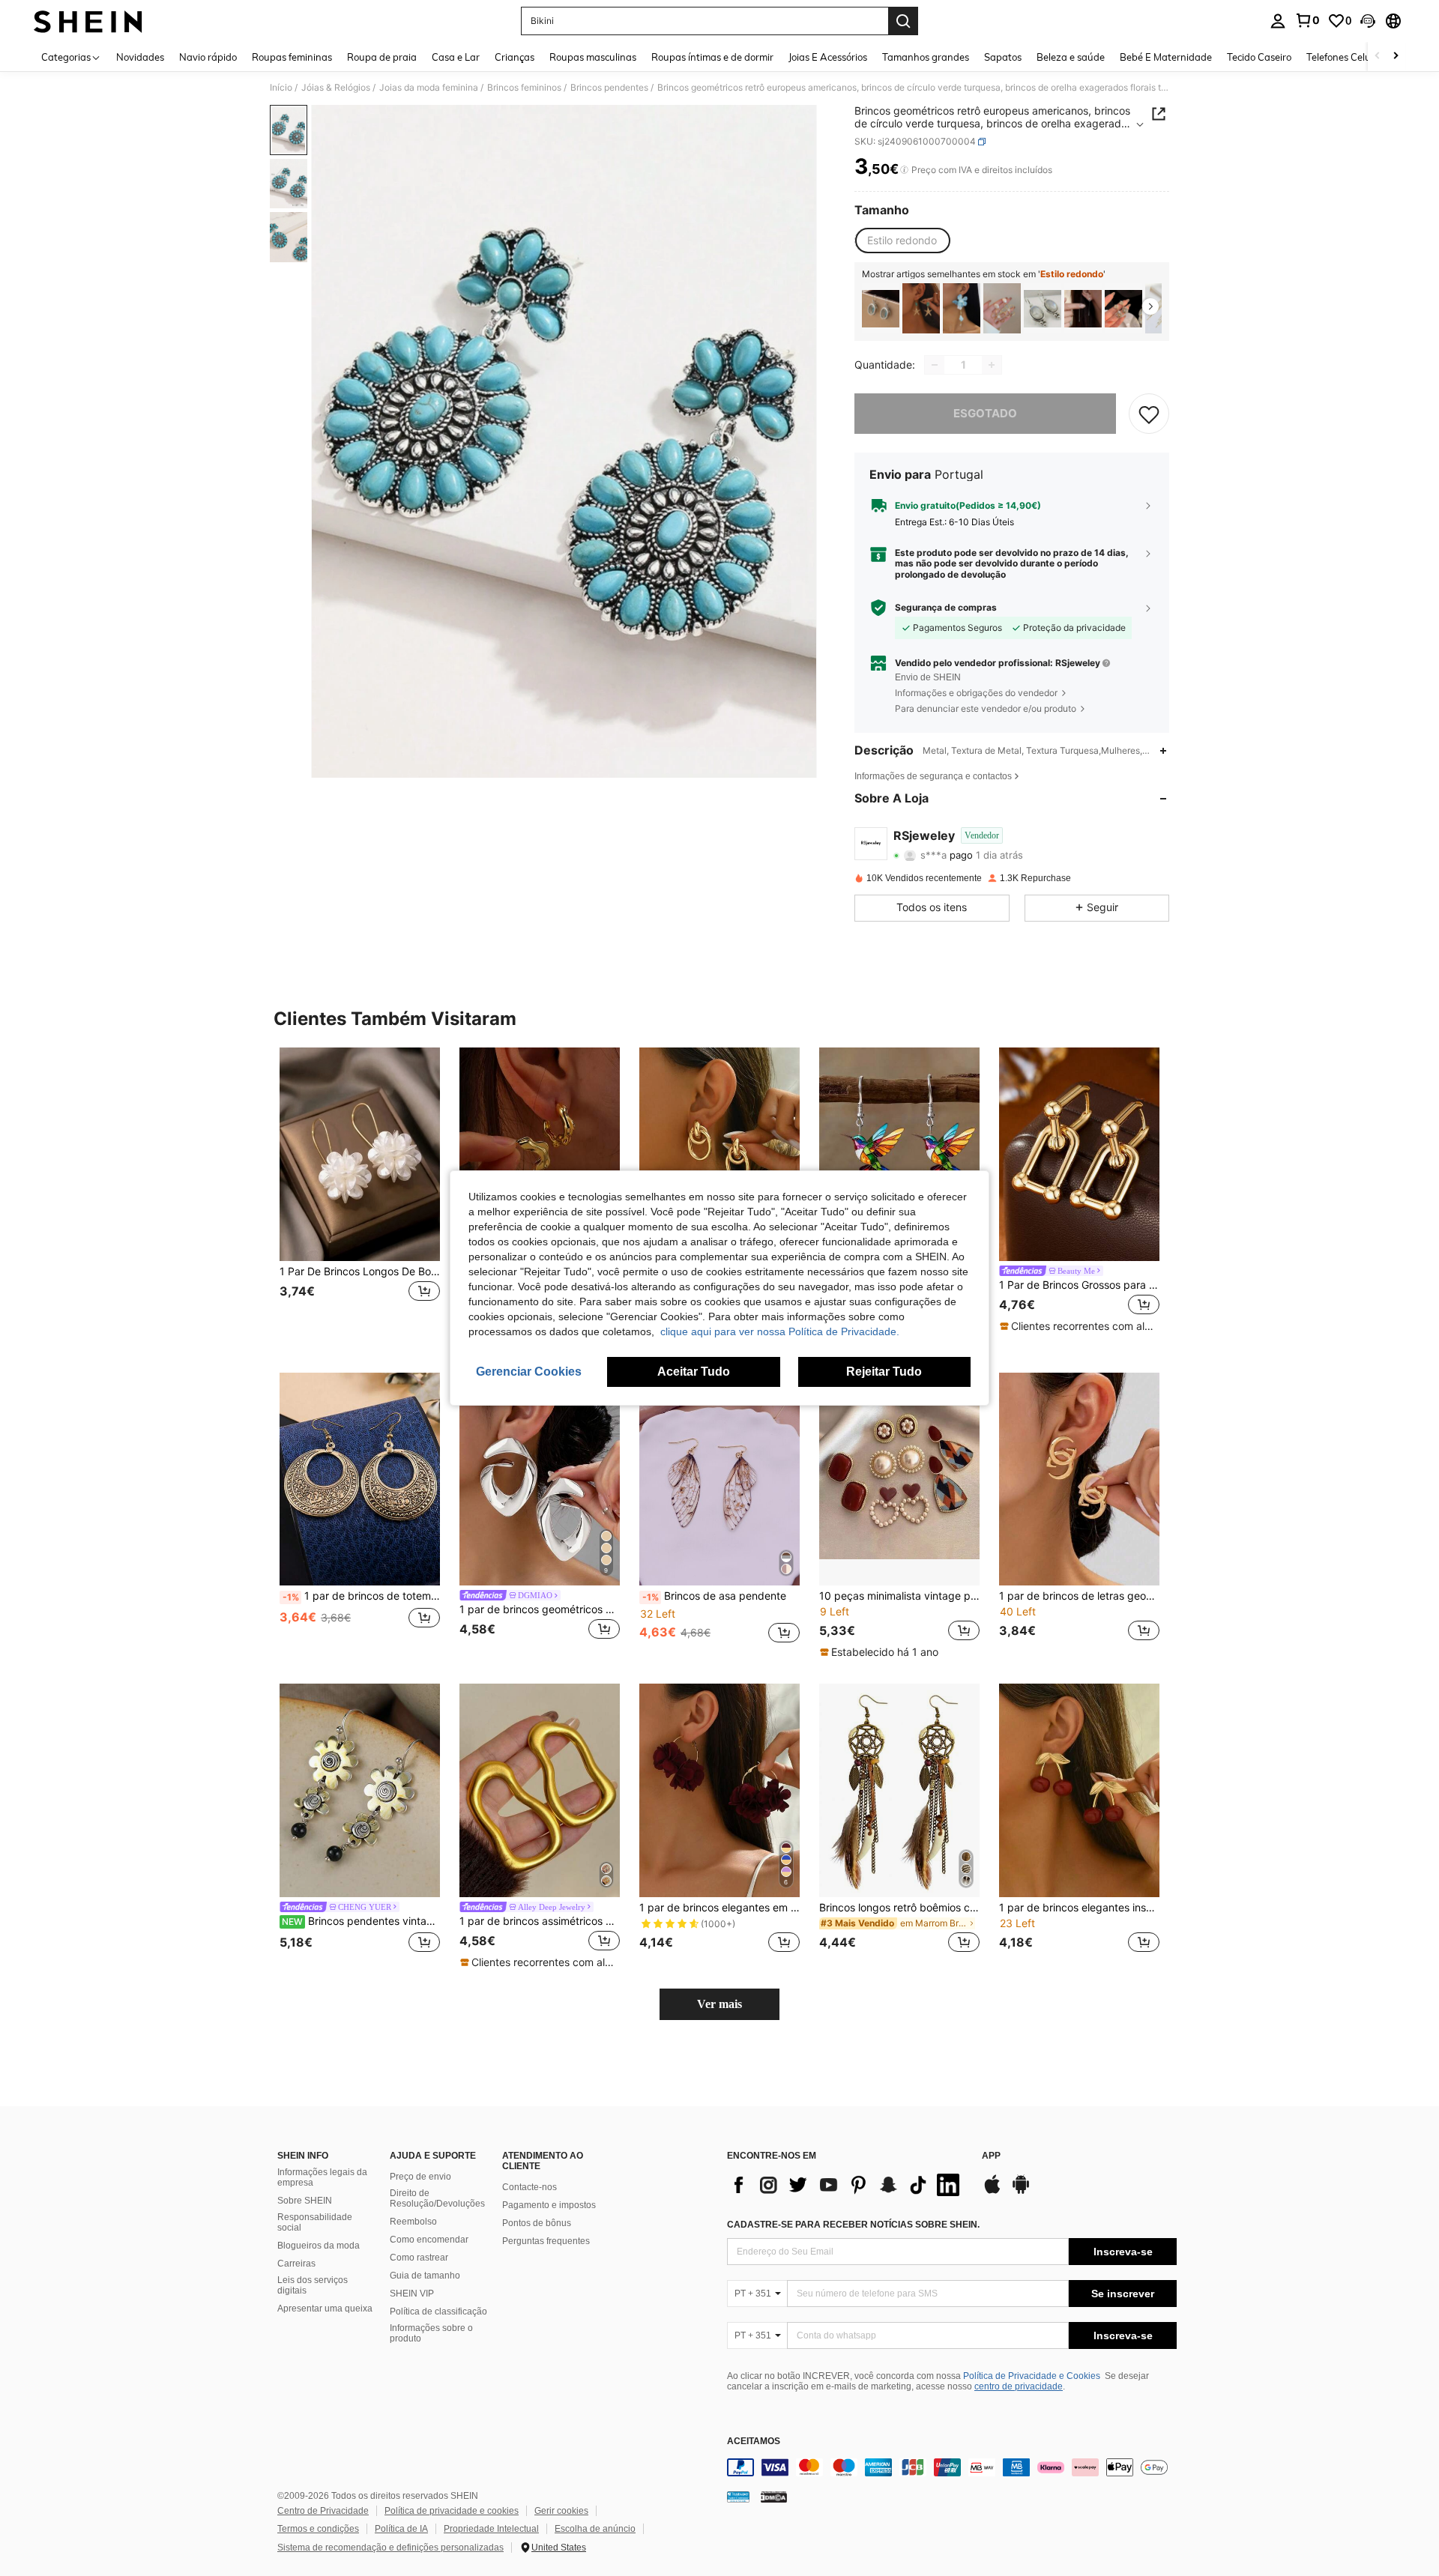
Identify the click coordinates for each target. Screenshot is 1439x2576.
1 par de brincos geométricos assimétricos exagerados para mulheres (540, 1609)
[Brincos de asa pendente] (719, 1479)
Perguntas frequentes (546, 2241)
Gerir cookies (561, 2511)
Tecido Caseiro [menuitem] (1259, 57)
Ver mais (719, 2004)
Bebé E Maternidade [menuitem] (1166, 57)
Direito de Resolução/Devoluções (437, 2198)
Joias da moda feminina (429, 88)
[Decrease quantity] (935, 365)
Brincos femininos (524, 88)
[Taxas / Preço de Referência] (904, 170)
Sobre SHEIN (305, 2201)
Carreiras (296, 2264)
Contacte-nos (530, 2187)
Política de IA (401, 2529)
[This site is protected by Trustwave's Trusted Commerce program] (738, 2497)
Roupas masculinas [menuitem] (593, 57)
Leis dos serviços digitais (313, 2285)
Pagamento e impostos (549, 2205)
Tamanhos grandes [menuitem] (926, 57)
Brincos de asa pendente (714, 1596)
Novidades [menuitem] (140, 57)
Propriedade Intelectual (491, 2529)
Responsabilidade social (315, 2222)
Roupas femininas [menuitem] (292, 57)
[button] (1368, 21)
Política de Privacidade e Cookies (1032, 2376)
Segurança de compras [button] (946, 608)
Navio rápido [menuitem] (208, 57)
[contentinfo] (952, 2467)
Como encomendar (429, 2240)
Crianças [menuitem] (515, 57)
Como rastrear (419, 2258)
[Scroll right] (1396, 57)
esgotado (985, 413)
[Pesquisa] (903, 21)
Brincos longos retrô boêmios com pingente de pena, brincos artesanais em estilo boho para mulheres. (899, 1908)
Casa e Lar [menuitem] (456, 57)
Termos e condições (318, 2529)
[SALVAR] (1149, 414)
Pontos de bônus (537, 2223)
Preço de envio (420, 2177)
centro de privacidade (1019, 2386)
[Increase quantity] (992, 365)
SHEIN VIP (412, 2294)
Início (281, 88)
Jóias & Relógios (336, 88)
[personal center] (1278, 21)
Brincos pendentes (609, 88)
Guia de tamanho (425, 2276)
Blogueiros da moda (319, 2246)
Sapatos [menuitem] (1003, 57)
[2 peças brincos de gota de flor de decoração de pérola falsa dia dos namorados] (1002, 308)
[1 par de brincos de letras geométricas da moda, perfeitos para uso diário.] (1079, 1479)
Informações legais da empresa (322, 2177)
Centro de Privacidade (323, 2511)
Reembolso (413, 2222)
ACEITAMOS (754, 2442)
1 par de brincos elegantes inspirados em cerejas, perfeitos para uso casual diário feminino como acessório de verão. (1079, 1908)
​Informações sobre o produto (431, 2333)
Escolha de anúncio (595, 2529)
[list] (847, 2185)
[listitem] (881, 308)
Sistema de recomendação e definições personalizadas (390, 2548)
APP (991, 2156)
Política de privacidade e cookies (452, 2511)
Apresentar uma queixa (325, 2309)
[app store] (992, 2192)
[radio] (902, 241)
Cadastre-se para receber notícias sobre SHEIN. (853, 2225)
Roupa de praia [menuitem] (382, 57)
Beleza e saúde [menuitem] (1071, 57)
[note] (1079, 1326)
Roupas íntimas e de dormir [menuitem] (712, 57)
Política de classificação (438, 2312)
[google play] (1021, 2192)
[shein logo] (88, 21)
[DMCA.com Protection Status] (774, 2497)
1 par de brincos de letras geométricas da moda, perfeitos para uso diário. (1079, 1596)
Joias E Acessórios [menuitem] (828, 57)
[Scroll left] (1378, 57)
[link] (1307, 20)
